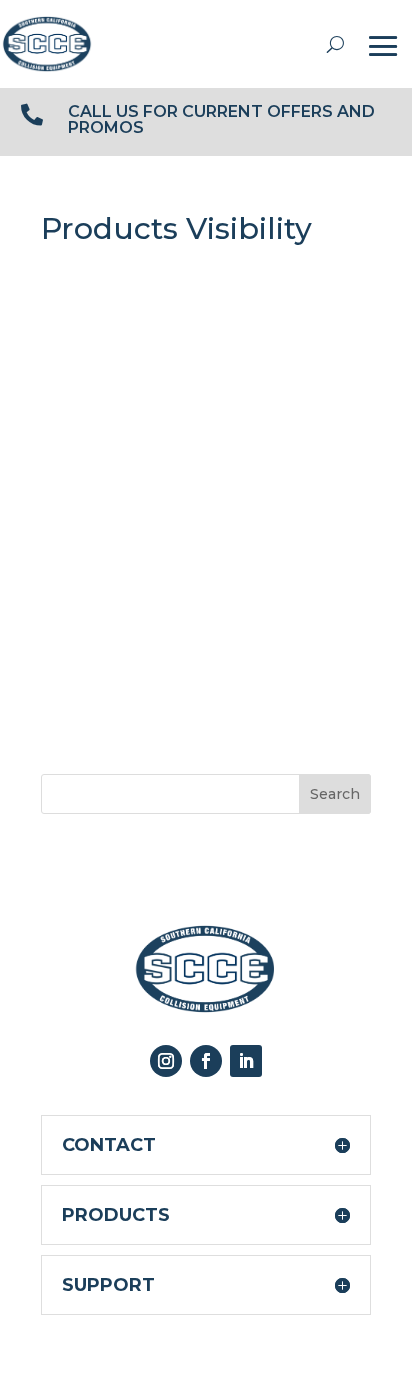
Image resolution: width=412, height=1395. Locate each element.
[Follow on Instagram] (166, 1061)
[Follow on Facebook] (206, 1061)
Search (335, 794)
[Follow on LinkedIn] (246, 1061)
